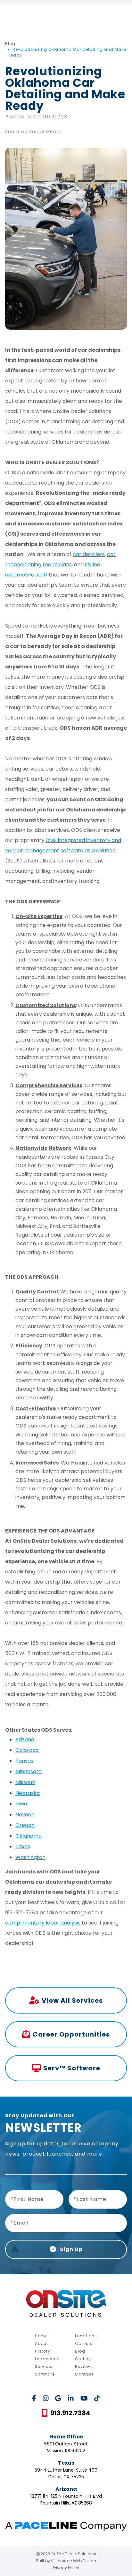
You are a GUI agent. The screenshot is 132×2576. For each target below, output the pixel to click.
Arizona (25, 1740)
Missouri (25, 1782)
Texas (23, 1846)
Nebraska (28, 1793)
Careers (84, 2343)
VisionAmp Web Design (74, 2561)
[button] (66, 2413)
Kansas (24, 1761)
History (43, 2351)
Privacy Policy (66, 2568)
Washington (30, 1857)
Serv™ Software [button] (72, 2068)
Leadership (47, 2359)
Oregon (25, 1825)
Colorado (27, 1750)
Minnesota (29, 1771)
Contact (84, 2374)
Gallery (83, 2359)
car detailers (89, 554)
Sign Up (71, 2249)
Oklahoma (29, 1836)
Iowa (21, 1804)
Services (44, 2366)
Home (41, 2336)
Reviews (84, 2366)
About (41, 2343)
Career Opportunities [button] (71, 2034)
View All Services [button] (72, 2000)
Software (45, 2374)
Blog (10, 44)
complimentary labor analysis (43, 1923)
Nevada (25, 1815)
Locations (86, 2336)
